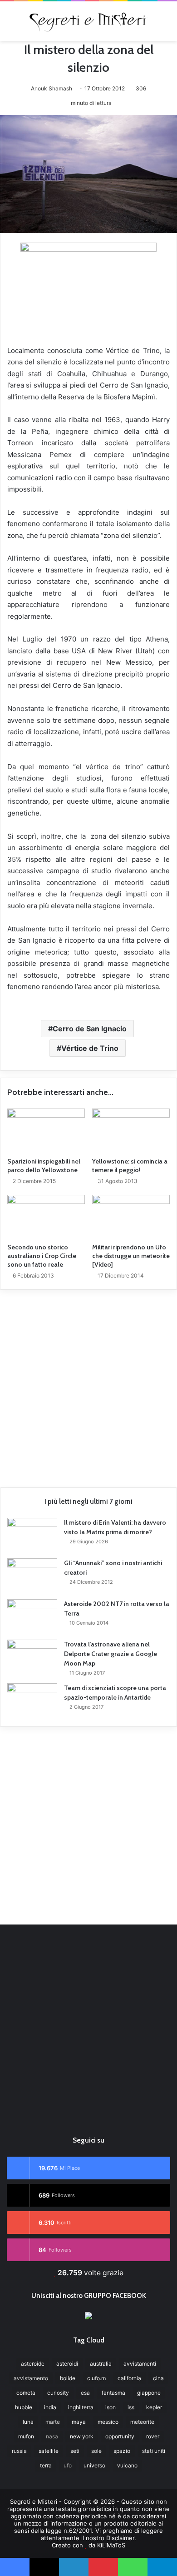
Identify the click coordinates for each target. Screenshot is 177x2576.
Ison (111, 2407)
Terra (46, 2465)
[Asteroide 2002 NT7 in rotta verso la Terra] (32, 1616)
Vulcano (127, 2465)
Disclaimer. (121, 2538)
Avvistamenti (140, 2364)
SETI (75, 2451)
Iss (131, 2407)
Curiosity (58, 2393)
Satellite (49, 2451)
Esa (85, 2393)
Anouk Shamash (52, 88)
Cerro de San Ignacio (90, 1029)
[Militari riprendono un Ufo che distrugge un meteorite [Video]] (131, 1217)
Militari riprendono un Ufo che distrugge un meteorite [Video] (131, 1256)
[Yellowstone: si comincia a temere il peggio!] (131, 1130)
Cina (158, 2378)
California (129, 2378)
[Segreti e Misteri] (88, 21)
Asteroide (33, 2364)
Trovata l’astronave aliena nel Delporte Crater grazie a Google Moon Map (111, 1654)
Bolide (68, 2378)
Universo (94, 2465)
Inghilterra (81, 2407)
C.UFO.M (96, 2378)
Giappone (149, 2393)
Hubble (24, 2407)
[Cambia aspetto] (166, 24)
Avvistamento (31, 2378)
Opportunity (120, 2436)
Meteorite (142, 2422)
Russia (19, 2451)
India (50, 2407)
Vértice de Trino (90, 1048)
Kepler (154, 2407)
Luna (28, 2422)
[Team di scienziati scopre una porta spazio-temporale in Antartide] (32, 1700)
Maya (79, 2422)
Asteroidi (67, 2364)
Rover (153, 2436)
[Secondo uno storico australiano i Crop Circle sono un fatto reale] (46, 1217)
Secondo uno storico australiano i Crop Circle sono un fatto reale (42, 1256)
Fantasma (113, 2393)
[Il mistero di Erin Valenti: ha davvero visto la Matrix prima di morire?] (32, 1535)
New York (82, 2436)
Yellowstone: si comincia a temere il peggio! (130, 1166)
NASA (52, 2436)
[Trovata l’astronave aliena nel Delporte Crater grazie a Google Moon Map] (32, 1657)
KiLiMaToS (111, 2545)
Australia (101, 2364)
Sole (96, 2451)
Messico (108, 2422)
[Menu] (11, 24)
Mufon (26, 2436)
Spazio (122, 2451)
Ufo (68, 2465)
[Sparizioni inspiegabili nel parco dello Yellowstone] (46, 1130)
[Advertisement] (88, 1385)
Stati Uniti (154, 2451)
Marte (53, 2422)
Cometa (26, 2393)
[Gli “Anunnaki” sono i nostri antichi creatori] (32, 1576)
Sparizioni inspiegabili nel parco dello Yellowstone (44, 1166)
